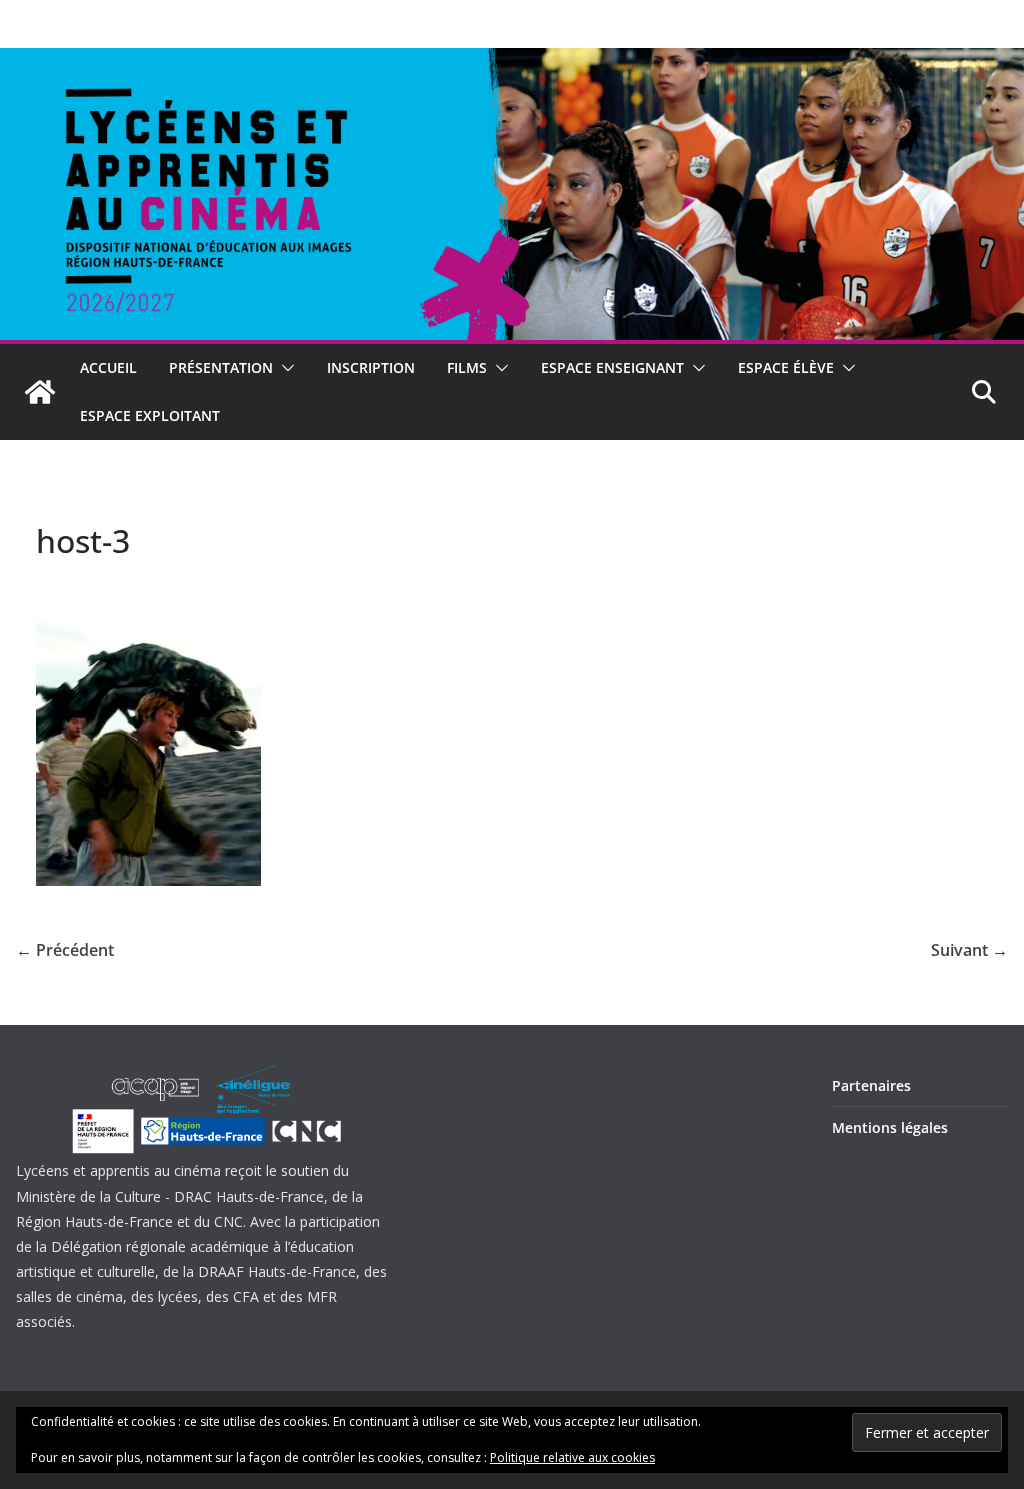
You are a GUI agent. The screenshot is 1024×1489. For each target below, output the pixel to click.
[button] (284, 368)
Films (467, 367)
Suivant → (969, 950)
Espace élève (786, 367)
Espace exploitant (150, 415)
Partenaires (871, 1085)
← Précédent (65, 950)
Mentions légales (890, 1127)
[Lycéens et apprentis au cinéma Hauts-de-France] (40, 392)
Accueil (108, 367)
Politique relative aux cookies (572, 1457)
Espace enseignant (612, 367)
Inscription (371, 367)
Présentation (221, 367)
